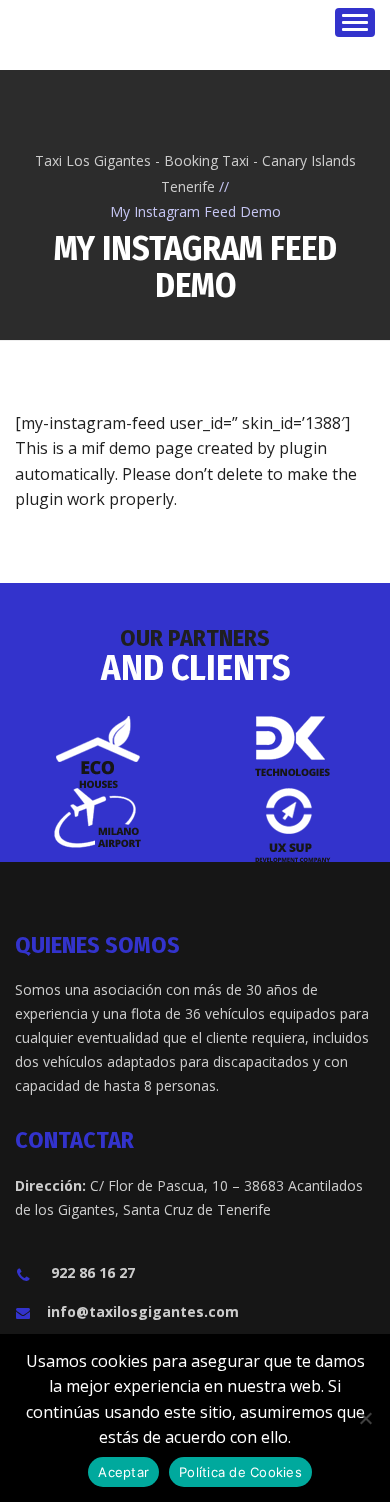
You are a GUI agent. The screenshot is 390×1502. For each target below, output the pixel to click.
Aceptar (123, 1472)
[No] (365, 1418)
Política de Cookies (240, 1472)
